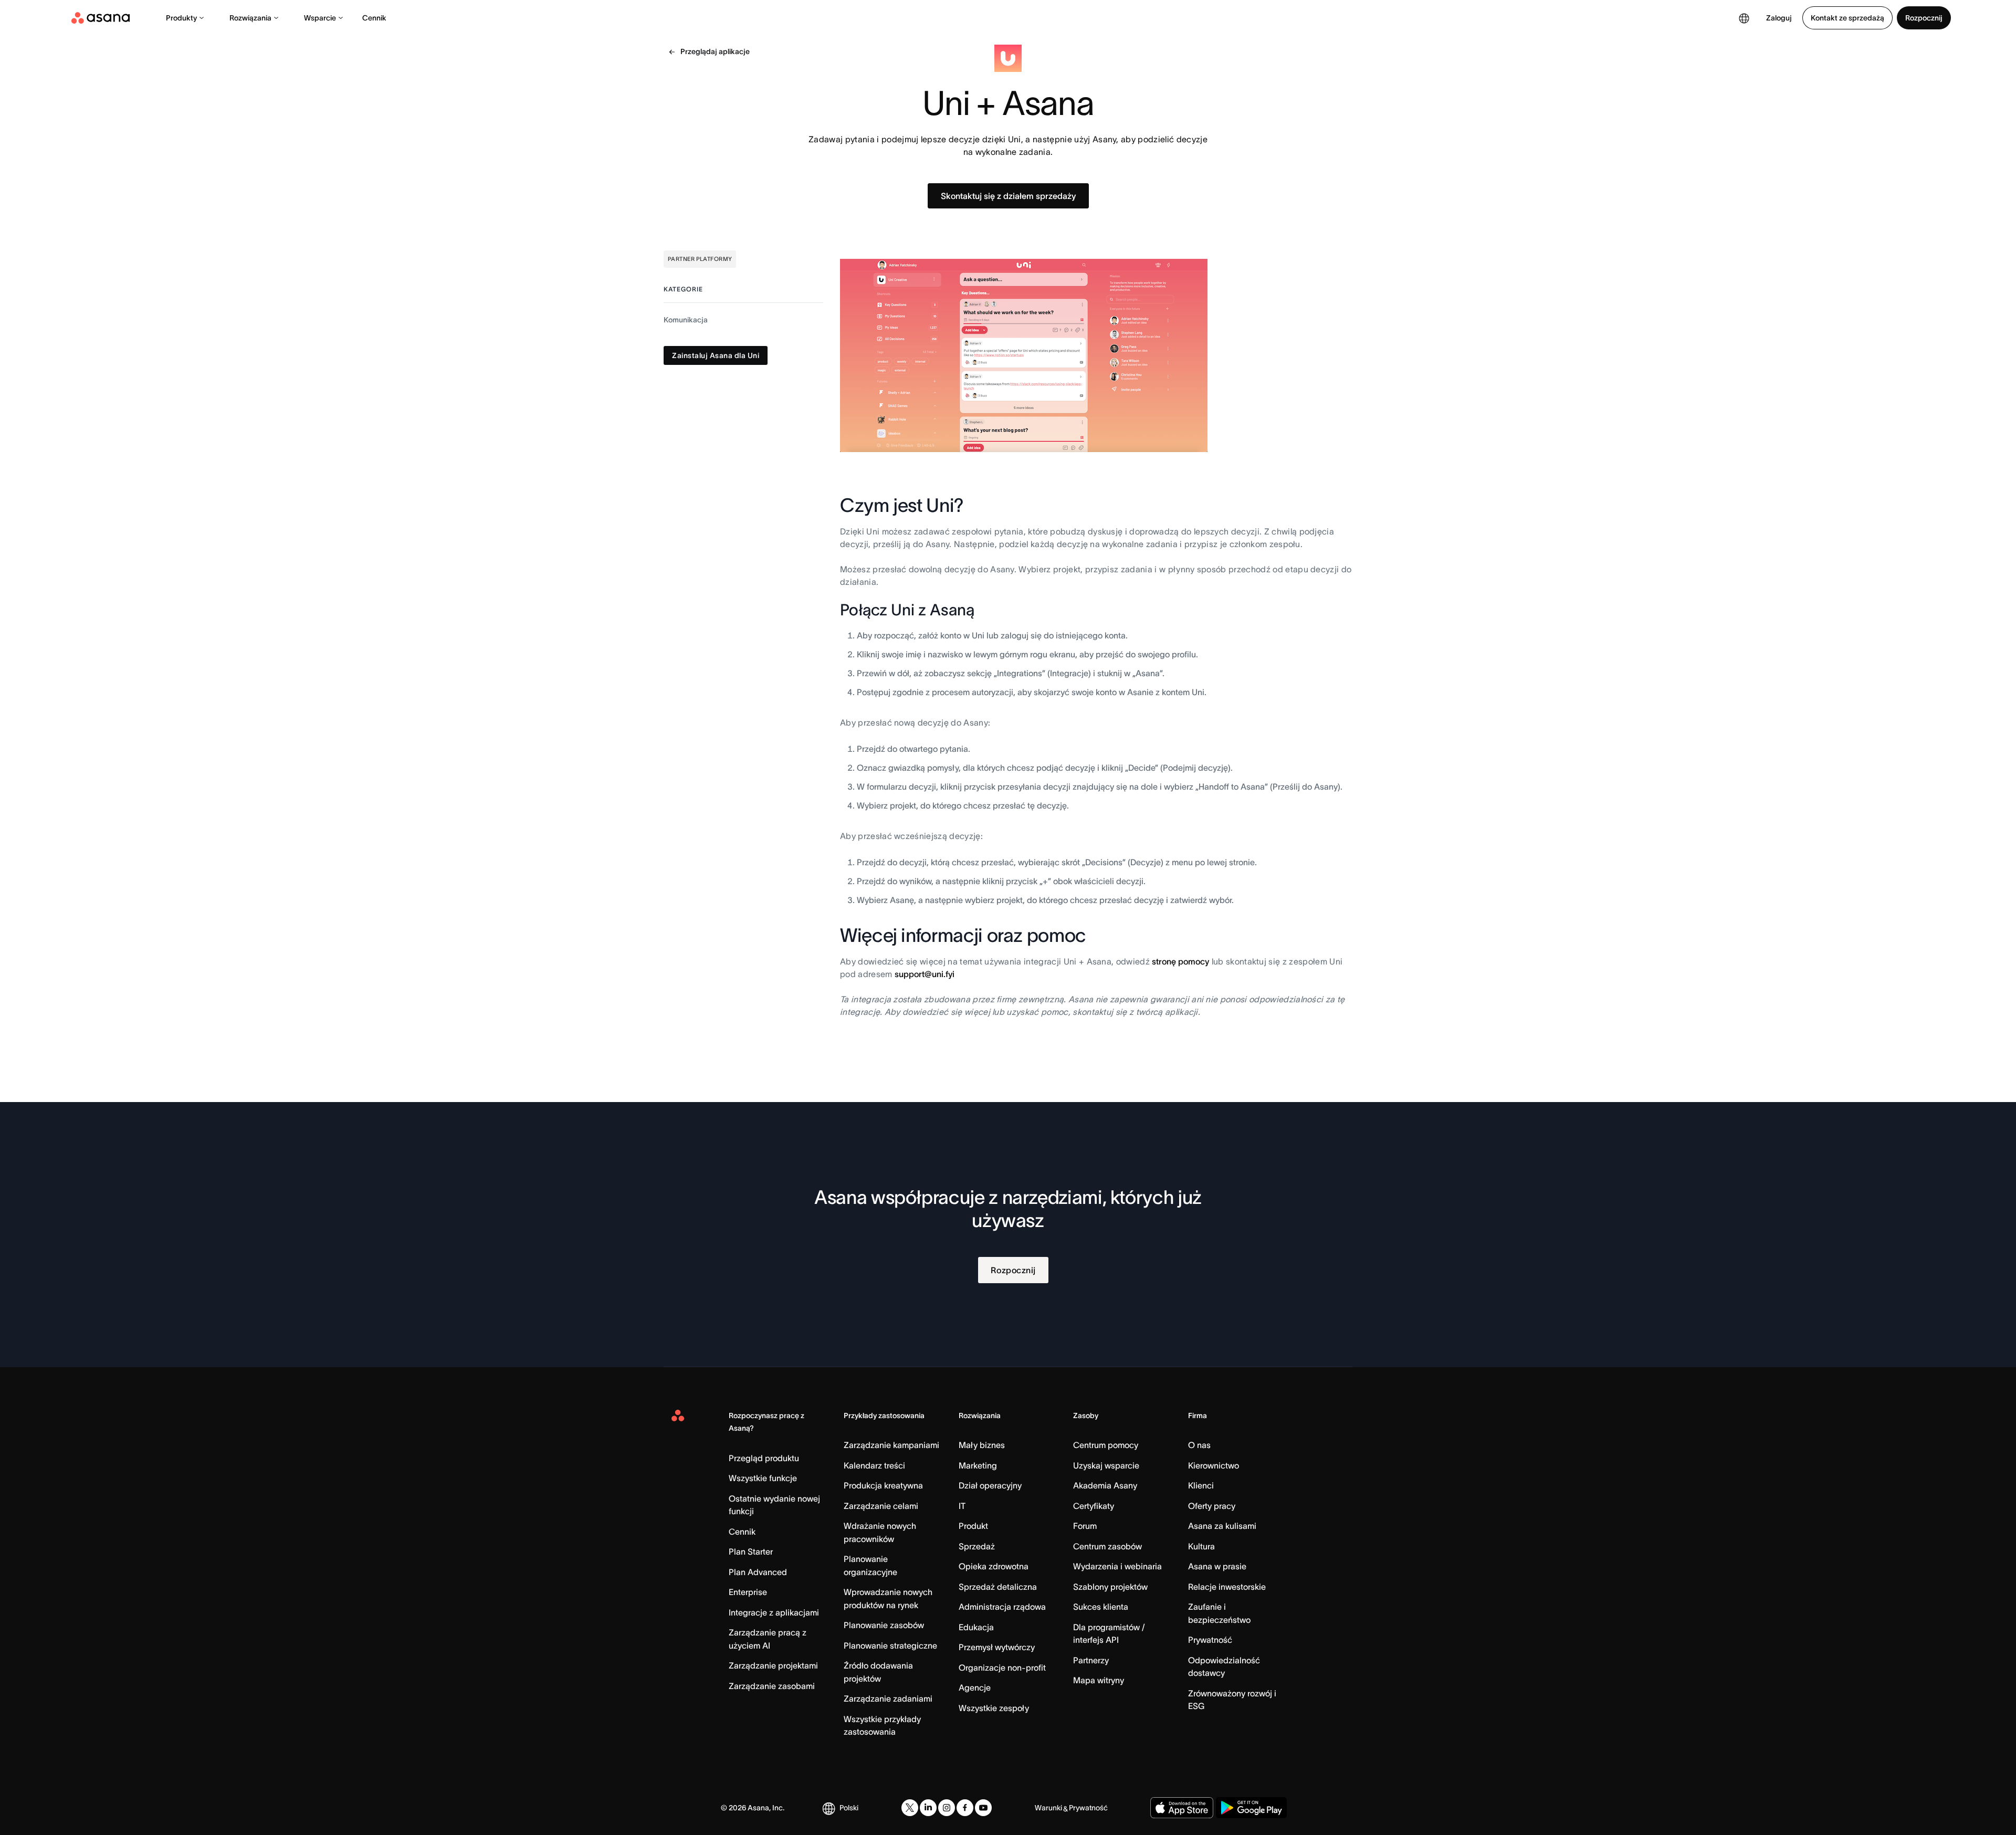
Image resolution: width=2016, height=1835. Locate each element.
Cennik (374, 18)
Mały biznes (982, 1445)
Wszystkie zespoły (994, 1708)
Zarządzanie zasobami (772, 1686)
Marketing (978, 1465)
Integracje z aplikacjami (774, 1612)
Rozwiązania (250, 18)
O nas (1199, 1445)
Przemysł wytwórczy (997, 1647)
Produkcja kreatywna (883, 1485)
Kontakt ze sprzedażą (1847, 18)
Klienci (1201, 1485)
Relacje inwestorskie (1227, 1587)
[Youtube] (983, 1808)
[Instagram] (947, 1808)
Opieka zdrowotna (994, 1566)
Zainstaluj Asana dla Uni (716, 355)
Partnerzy (1091, 1660)
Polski (849, 1808)
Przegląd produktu (764, 1458)
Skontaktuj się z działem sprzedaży (1008, 196)
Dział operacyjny (990, 1485)
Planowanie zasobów (884, 1625)
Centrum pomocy (1106, 1445)
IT (962, 1506)
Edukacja (976, 1627)
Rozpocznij (1924, 18)
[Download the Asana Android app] (1251, 1808)
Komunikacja (686, 320)
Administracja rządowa (1002, 1607)
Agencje (975, 1687)
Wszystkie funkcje (763, 1478)
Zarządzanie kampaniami (891, 1445)
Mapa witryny (1099, 1680)
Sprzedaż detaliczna (998, 1587)
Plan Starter (751, 1551)
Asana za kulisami (1222, 1526)
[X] (910, 1808)
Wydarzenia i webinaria (1117, 1566)
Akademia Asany (1105, 1485)
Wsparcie (320, 18)
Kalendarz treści (874, 1465)
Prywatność (1210, 1640)
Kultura (1201, 1546)
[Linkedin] (928, 1808)
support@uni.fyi (925, 974)
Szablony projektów (1110, 1587)
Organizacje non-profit (1002, 1668)
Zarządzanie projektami (773, 1665)
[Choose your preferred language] (1744, 18)
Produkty (181, 18)
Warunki (1048, 1808)
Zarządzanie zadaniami (888, 1698)
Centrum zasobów (1107, 1546)
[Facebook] (965, 1808)
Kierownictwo (1214, 1465)
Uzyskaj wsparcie (1106, 1465)
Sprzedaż (977, 1546)
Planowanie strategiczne (890, 1645)
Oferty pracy (1212, 1506)
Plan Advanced (758, 1572)
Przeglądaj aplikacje (715, 51)
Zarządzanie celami (881, 1506)
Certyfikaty (1094, 1506)
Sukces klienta (1101, 1607)
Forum (1085, 1526)
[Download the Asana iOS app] (1182, 1808)
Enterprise (748, 1592)
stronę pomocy (1180, 961)
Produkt (973, 1526)
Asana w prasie (1217, 1566)
